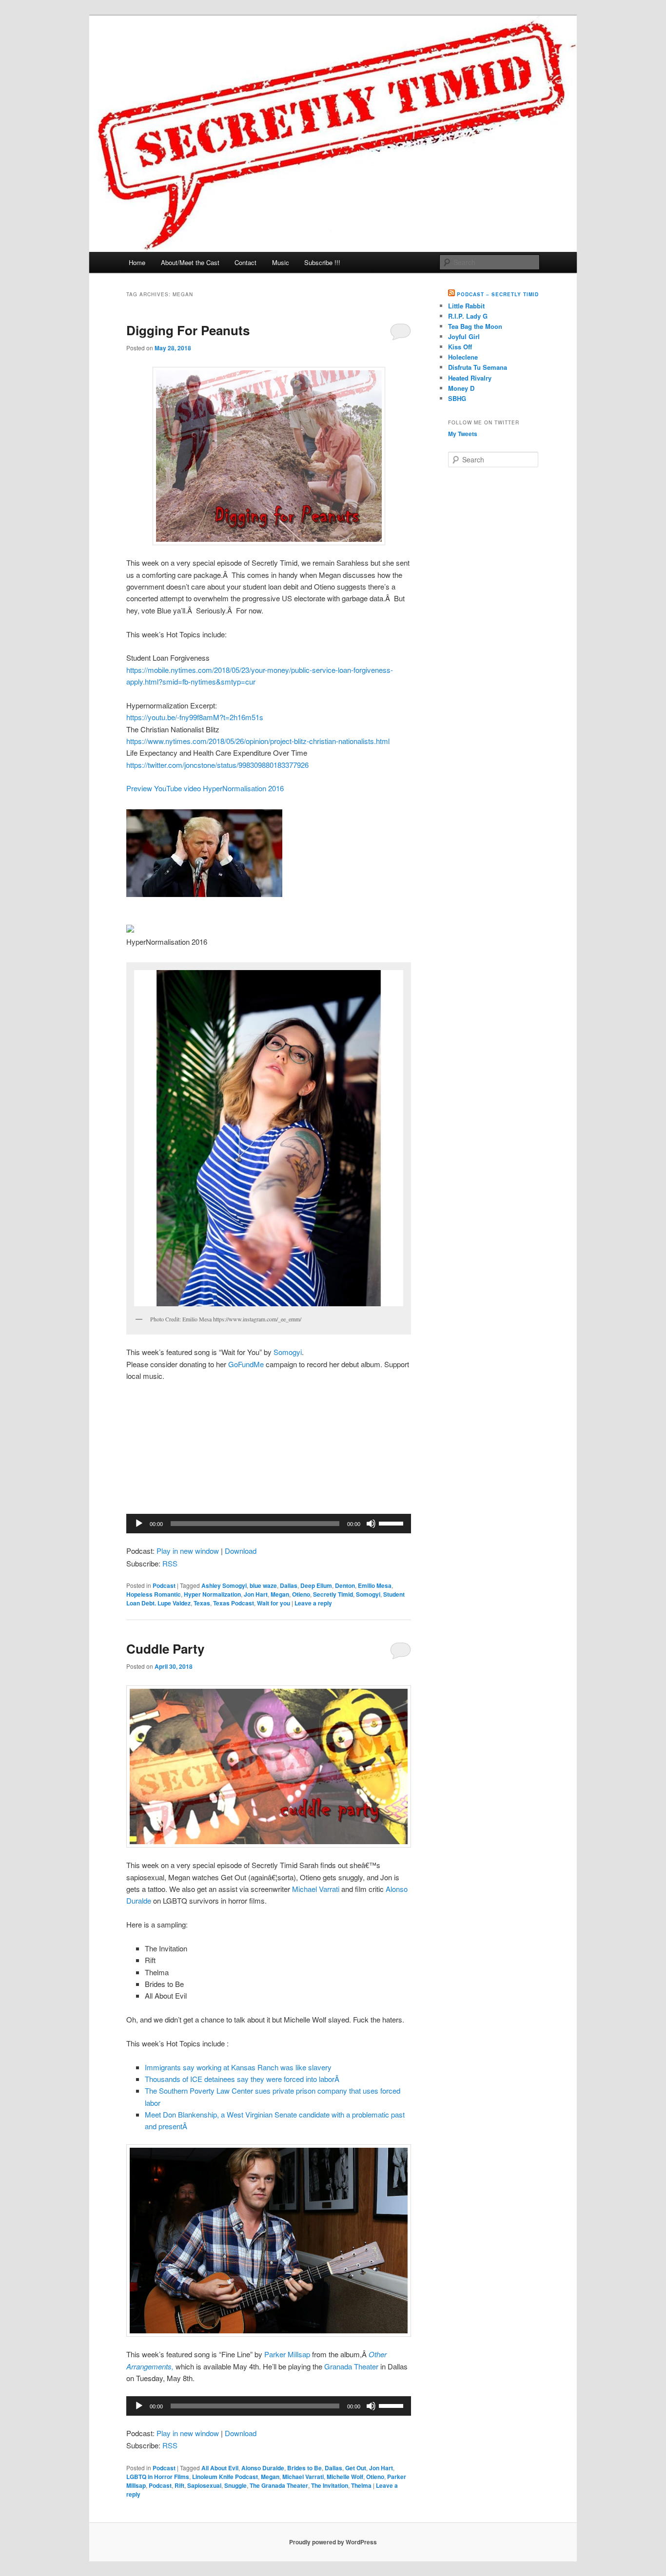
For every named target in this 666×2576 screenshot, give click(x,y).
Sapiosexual (204, 2485)
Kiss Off (460, 347)
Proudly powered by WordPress (333, 2542)
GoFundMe (246, 1364)
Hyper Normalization (212, 1594)
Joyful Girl (464, 336)
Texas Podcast (234, 1603)
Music (281, 262)
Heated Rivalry (470, 378)
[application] (269, 1524)
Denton (345, 1585)
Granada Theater (351, 2366)
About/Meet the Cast (190, 262)
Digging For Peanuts (188, 330)
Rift (179, 2485)
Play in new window (188, 1551)
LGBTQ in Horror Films (158, 2477)
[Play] (139, 1524)
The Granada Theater (279, 2485)
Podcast (164, 1585)
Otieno (301, 1594)
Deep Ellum (316, 1585)
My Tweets (463, 434)
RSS (170, 1563)
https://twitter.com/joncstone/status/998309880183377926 (217, 765)
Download (241, 1551)
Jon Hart (256, 1594)
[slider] (392, 1523)
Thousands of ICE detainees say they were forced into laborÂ (243, 2079)
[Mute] (371, 1524)
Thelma (361, 2485)
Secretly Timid (333, 1594)
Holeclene (463, 357)
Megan (280, 1594)
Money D (461, 388)
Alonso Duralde (263, 2468)
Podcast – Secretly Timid (498, 294)
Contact (245, 262)
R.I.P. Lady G (468, 316)
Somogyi (288, 1352)
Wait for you (274, 1603)
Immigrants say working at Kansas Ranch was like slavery (238, 2067)
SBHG (457, 398)
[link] (205, 788)
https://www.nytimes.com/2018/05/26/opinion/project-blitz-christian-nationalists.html (258, 741)
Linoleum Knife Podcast (225, 2477)
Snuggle (235, 2485)
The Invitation (330, 2485)
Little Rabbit (466, 306)
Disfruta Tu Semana (478, 367)
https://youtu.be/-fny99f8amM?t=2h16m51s (195, 717)
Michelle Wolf (345, 2477)
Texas (202, 1603)
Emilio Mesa (375, 1585)
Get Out (356, 2468)
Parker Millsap (287, 2354)
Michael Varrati (316, 1889)
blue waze (263, 1585)
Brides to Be (304, 2468)
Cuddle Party (165, 1649)
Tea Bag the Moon (475, 326)
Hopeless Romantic (154, 1594)
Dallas (289, 1585)
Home (137, 262)
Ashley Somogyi (224, 1585)
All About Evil (220, 2468)
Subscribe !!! (322, 262)
